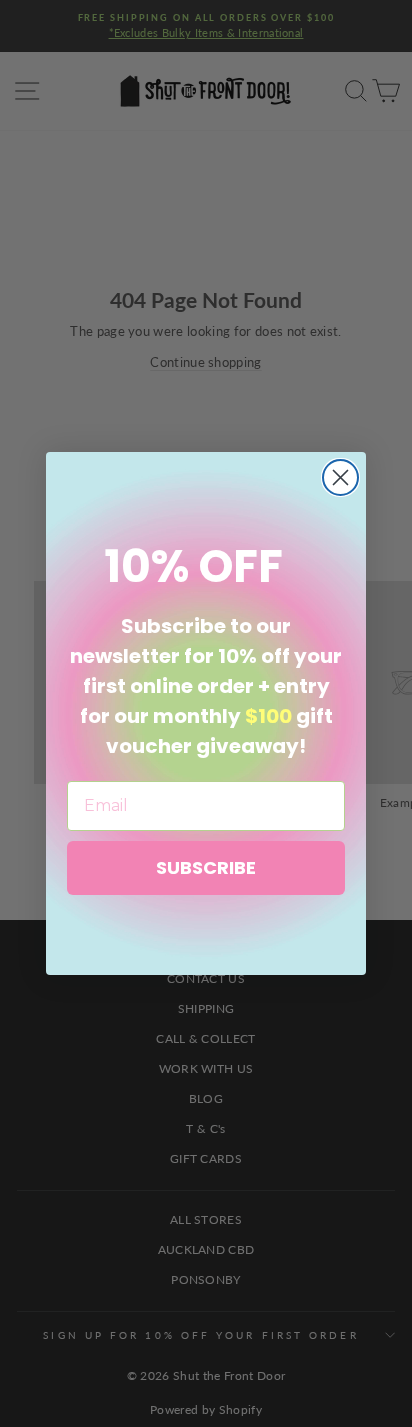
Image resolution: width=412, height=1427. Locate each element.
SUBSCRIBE (206, 867)
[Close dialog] (340, 477)
